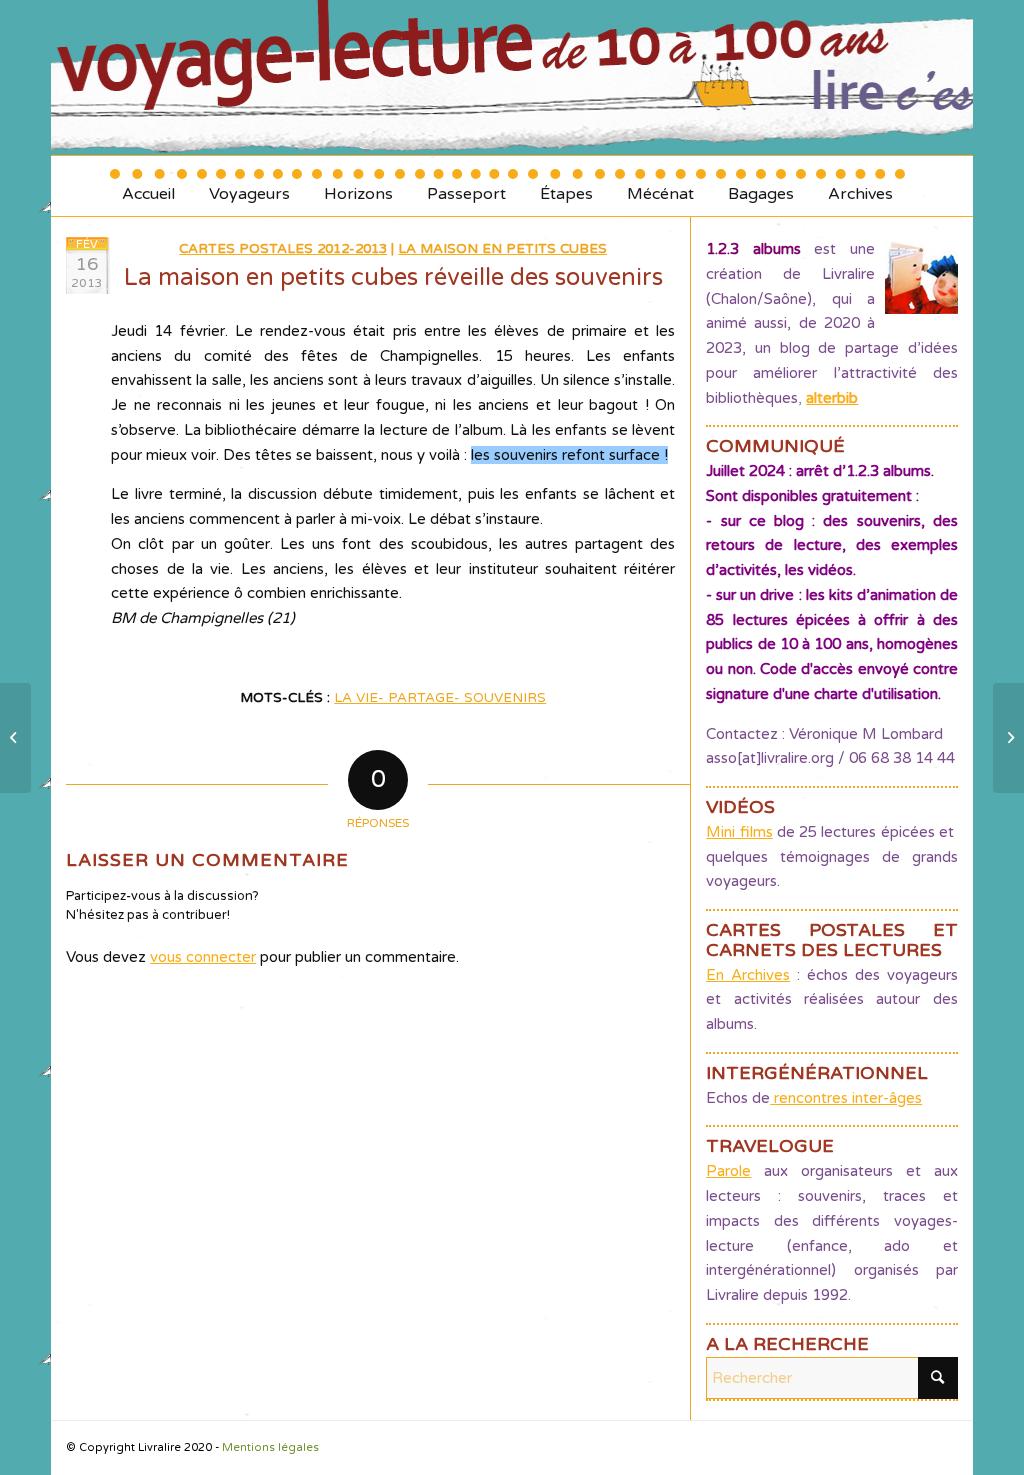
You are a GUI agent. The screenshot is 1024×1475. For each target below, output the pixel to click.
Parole (728, 1171)
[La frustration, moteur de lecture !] (15, 738)
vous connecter (203, 957)
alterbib (832, 398)
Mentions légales (270, 1447)
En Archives (748, 975)
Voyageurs (249, 186)
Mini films (739, 832)
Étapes (566, 186)
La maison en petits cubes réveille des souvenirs (393, 277)
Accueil (148, 186)
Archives (860, 186)
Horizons (358, 186)
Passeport (466, 186)
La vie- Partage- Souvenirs (440, 698)
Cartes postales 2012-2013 (283, 249)
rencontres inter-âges (846, 1098)
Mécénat (660, 186)
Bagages (761, 186)
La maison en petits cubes (502, 249)
